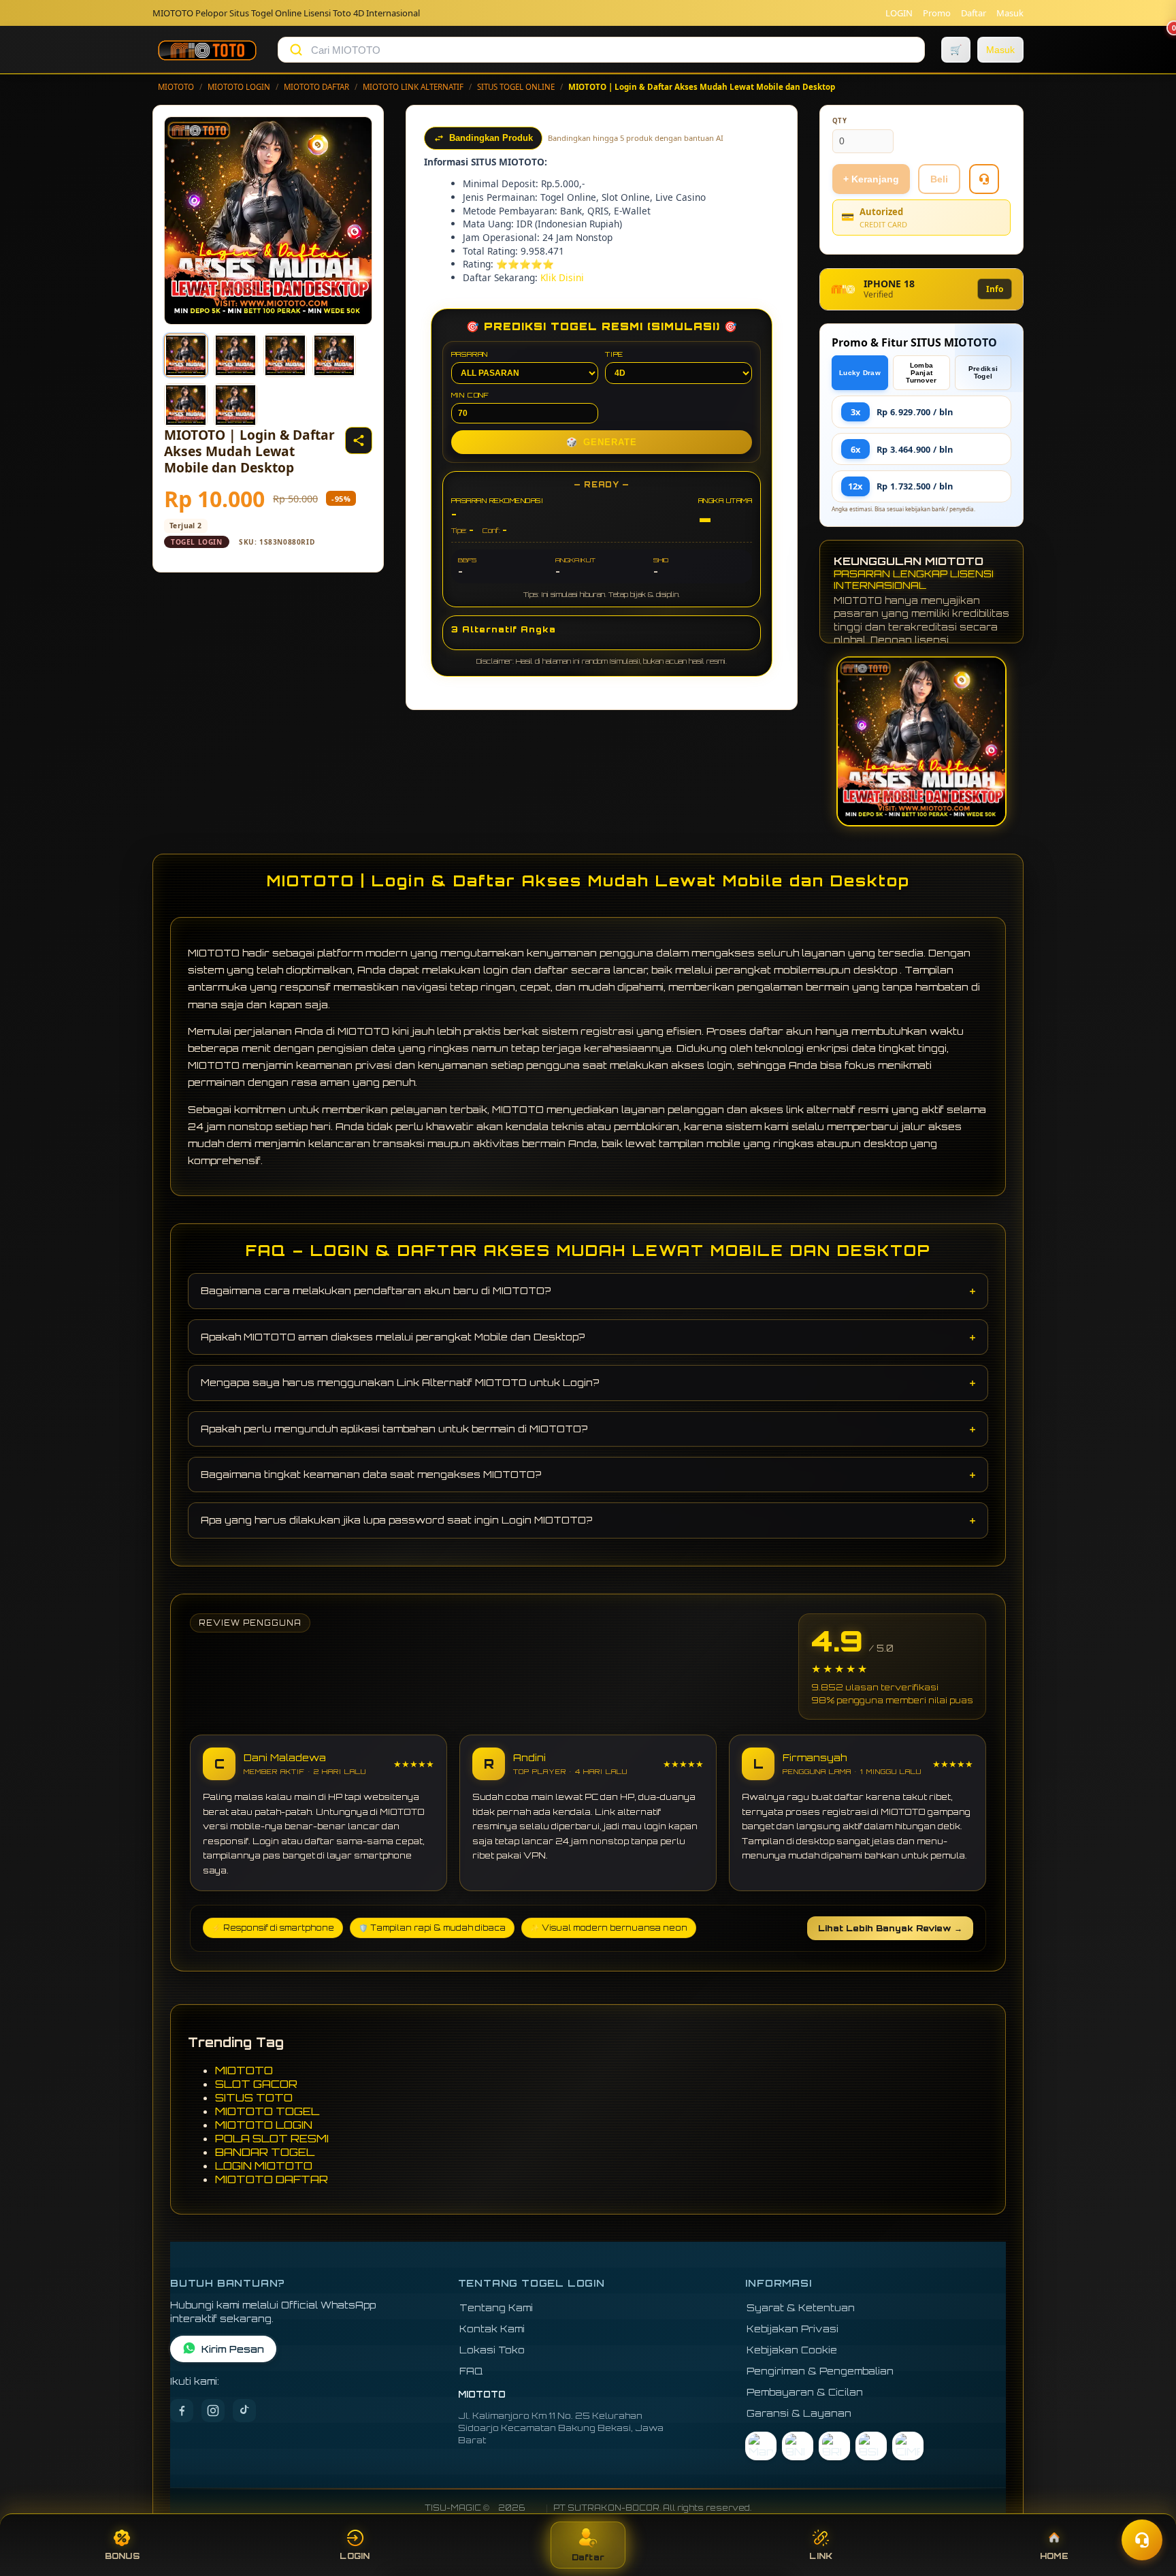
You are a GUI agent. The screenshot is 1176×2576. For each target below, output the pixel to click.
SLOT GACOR (256, 2084)
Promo (937, 13)
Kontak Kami (492, 2329)
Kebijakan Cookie (792, 2350)
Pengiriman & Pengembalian (820, 2371)
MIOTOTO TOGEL (267, 2111)
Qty (840, 121)
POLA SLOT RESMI (272, 2138)
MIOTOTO (176, 87)
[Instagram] (213, 2411)
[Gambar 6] (235, 405)
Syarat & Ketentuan (801, 2307)
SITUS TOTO (254, 2097)
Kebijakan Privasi (793, 2329)
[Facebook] (182, 2411)
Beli (939, 179)
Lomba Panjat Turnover (921, 373)
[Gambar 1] (186, 355)
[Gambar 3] (285, 355)
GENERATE (602, 442)
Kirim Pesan (233, 2349)
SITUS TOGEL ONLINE (516, 87)
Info (995, 289)
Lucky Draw (860, 373)
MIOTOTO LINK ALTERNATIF (413, 87)
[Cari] (296, 50)
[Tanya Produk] (984, 179)
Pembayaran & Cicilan (805, 2392)
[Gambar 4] (334, 355)
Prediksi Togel (983, 372)
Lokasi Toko (492, 2350)
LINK (821, 2556)
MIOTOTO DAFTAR (316, 87)
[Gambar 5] (186, 405)
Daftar (974, 13)
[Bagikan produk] (359, 440)
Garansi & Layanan (799, 2413)
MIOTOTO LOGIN (239, 87)
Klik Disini (562, 277)
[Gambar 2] (235, 355)
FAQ (471, 2371)
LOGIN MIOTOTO (264, 2166)
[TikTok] (244, 2411)
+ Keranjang (871, 179)
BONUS (122, 2556)
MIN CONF (470, 395)
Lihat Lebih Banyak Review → (890, 1928)
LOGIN (899, 13)
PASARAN (470, 354)
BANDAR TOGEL (265, 2152)
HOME (1054, 2556)
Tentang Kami (496, 2307)
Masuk (1010, 13)
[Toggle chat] (1142, 2540)
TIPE (614, 354)
